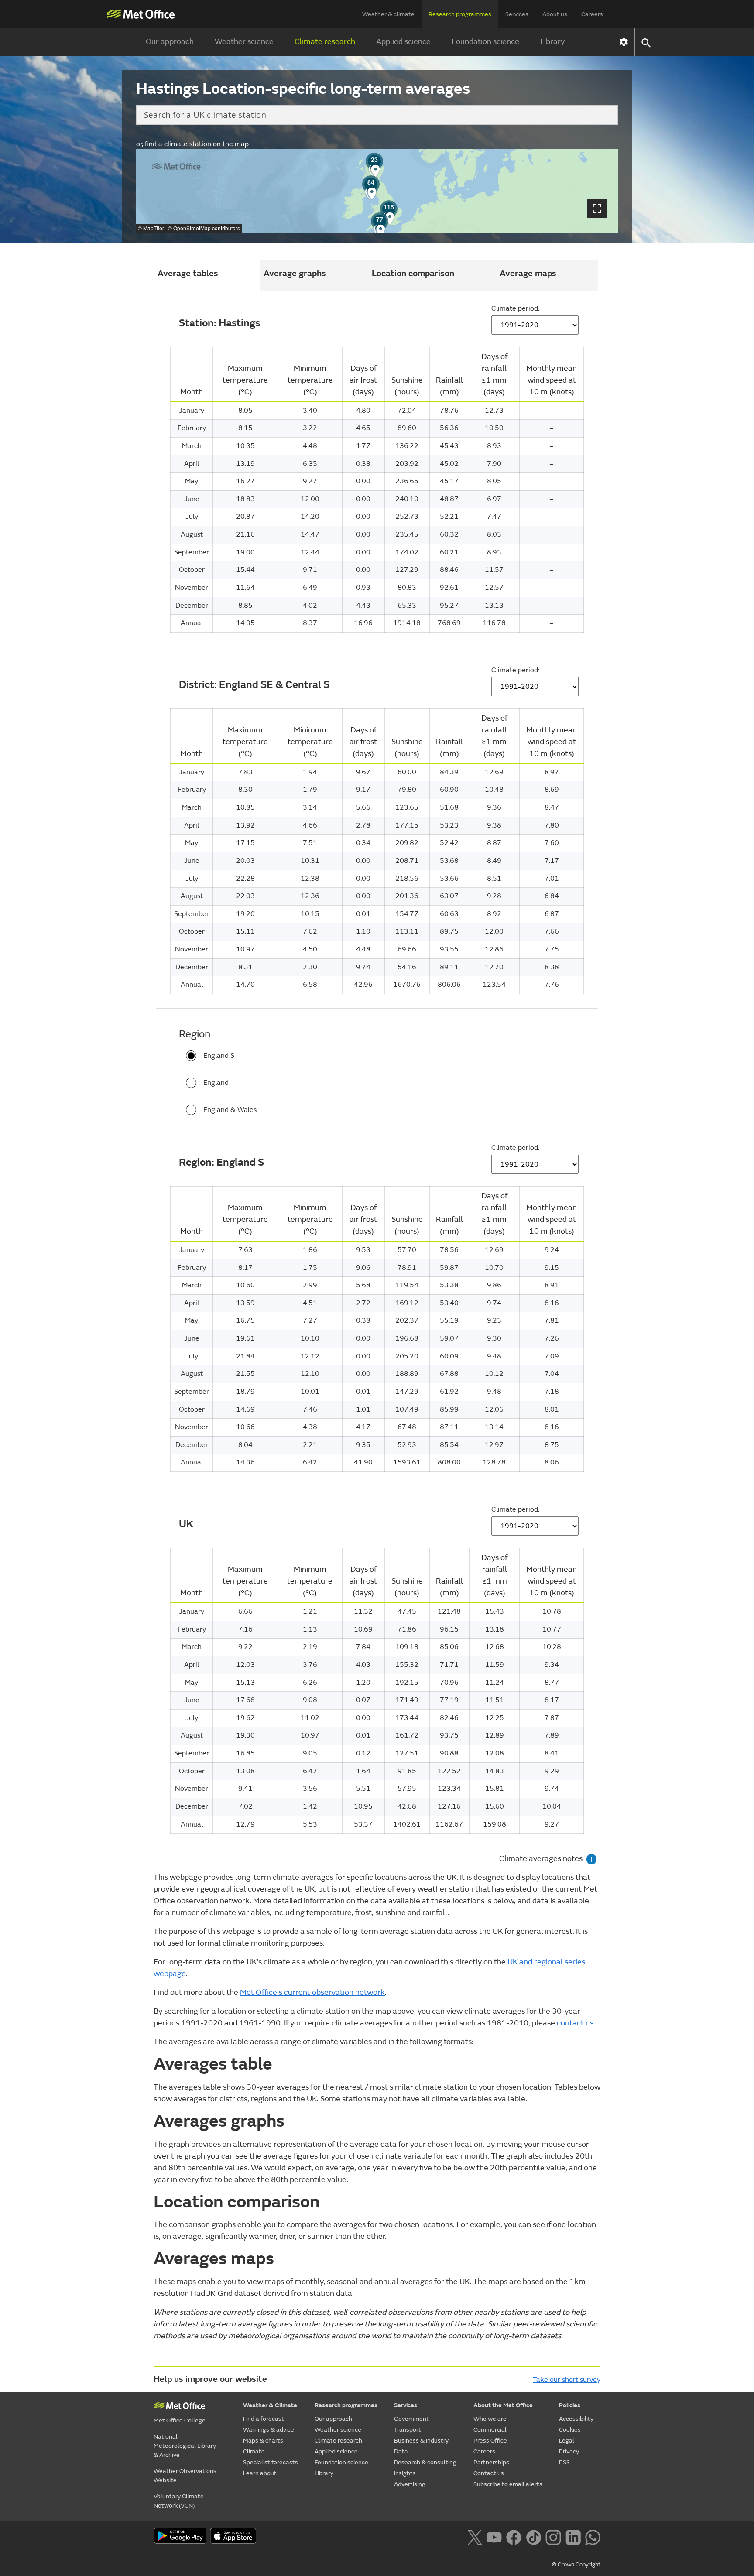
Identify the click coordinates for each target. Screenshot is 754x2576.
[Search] (601, 115)
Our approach (170, 42)
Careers (592, 14)
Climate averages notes (546, 1859)
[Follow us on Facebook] (514, 2536)
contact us (575, 2023)
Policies (570, 2405)
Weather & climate (388, 14)
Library (552, 42)
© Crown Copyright (576, 2565)
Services (517, 14)
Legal (567, 2441)
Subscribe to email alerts (508, 2484)
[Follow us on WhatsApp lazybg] (593, 2536)
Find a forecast (264, 2419)
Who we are (490, 2419)
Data (401, 2451)
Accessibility (576, 2419)
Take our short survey (567, 2380)
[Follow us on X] (475, 2536)
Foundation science (485, 42)
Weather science (244, 42)
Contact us (489, 2473)
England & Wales (230, 1110)
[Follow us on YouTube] (494, 2536)
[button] (380, 221)
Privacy (569, 2451)
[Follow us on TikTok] (533, 2536)
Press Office (490, 2441)
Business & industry (421, 2441)
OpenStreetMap (192, 228)
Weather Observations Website (185, 2476)
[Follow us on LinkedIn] (573, 2536)
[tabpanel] (377, 1069)
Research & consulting (425, 2462)
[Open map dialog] (597, 209)
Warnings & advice (269, 2430)
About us (555, 14)
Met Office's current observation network (312, 1993)
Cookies (570, 2430)
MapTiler (154, 228)
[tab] (314, 275)
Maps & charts (263, 2441)
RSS (564, 2462)
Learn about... (262, 2473)
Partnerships (491, 2462)
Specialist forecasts (271, 2462)
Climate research (325, 42)
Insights (405, 2473)
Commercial (490, 2430)
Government (411, 2419)
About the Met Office (503, 2405)
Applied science (403, 42)
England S (219, 1056)
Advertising (410, 2484)
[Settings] (624, 42)
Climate (254, 2451)
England (216, 1083)
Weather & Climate (270, 2405)
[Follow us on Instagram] (553, 2536)
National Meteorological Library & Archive (185, 2446)
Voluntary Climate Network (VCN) (179, 2501)
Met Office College (180, 2420)
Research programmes (460, 14)
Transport (408, 2430)
